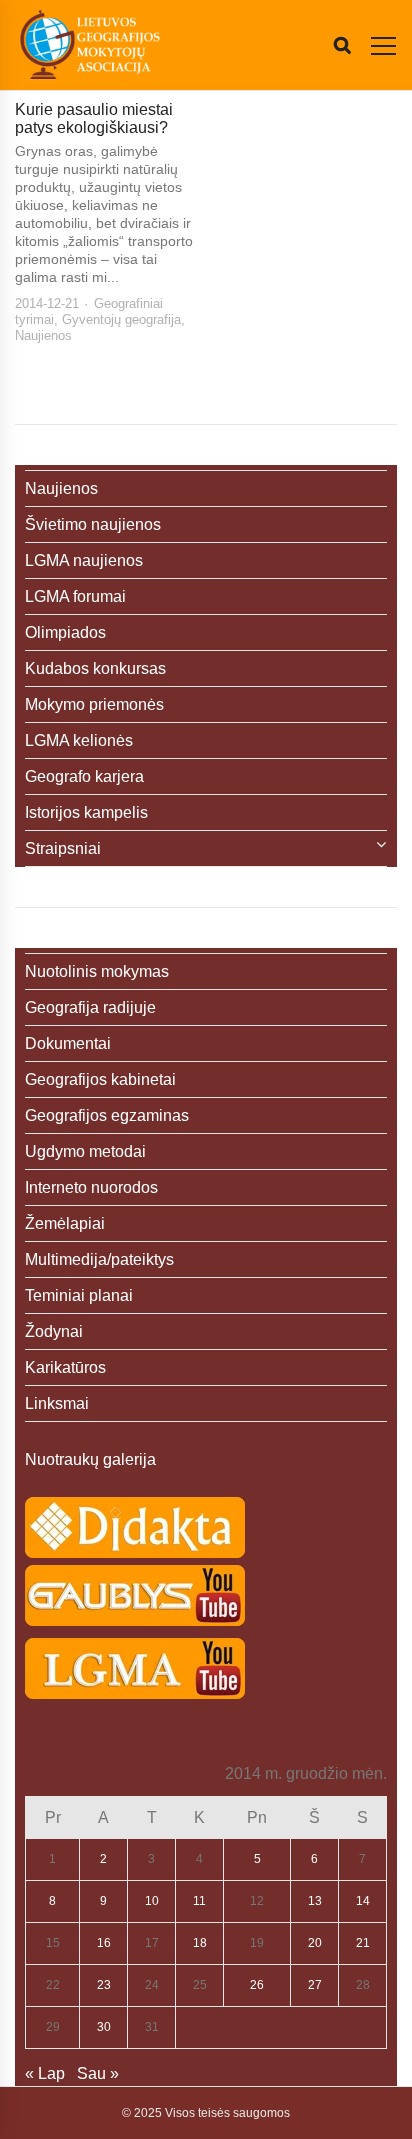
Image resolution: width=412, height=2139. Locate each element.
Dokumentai (68, 1043)
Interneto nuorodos (91, 1187)
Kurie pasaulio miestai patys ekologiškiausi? (94, 118)
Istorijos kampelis (86, 812)
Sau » (98, 2073)
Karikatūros (65, 1367)
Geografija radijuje (90, 1007)
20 (315, 1943)
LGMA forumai (75, 596)
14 (363, 1901)
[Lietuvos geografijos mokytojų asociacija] (90, 45)
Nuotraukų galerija (90, 1459)
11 (199, 1901)
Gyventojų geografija (121, 319)
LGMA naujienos (84, 560)
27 (315, 1985)
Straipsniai (63, 848)
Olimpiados (65, 632)
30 (104, 2027)
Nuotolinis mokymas (97, 971)
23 (104, 1985)
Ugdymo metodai (85, 1151)
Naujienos (43, 335)
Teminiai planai (79, 1295)
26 (257, 1985)
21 (363, 1943)
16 (104, 1943)
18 (200, 1943)
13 (315, 1901)
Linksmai (57, 1403)
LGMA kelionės (79, 740)
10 (152, 1901)
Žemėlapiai (65, 1223)
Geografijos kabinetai (100, 1079)
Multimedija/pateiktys (99, 1259)
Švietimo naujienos (93, 524)
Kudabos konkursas (95, 668)
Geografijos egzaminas (107, 1115)
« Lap (45, 2073)
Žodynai (54, 1331)
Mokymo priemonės (94, 704)
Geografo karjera (84, 776)
